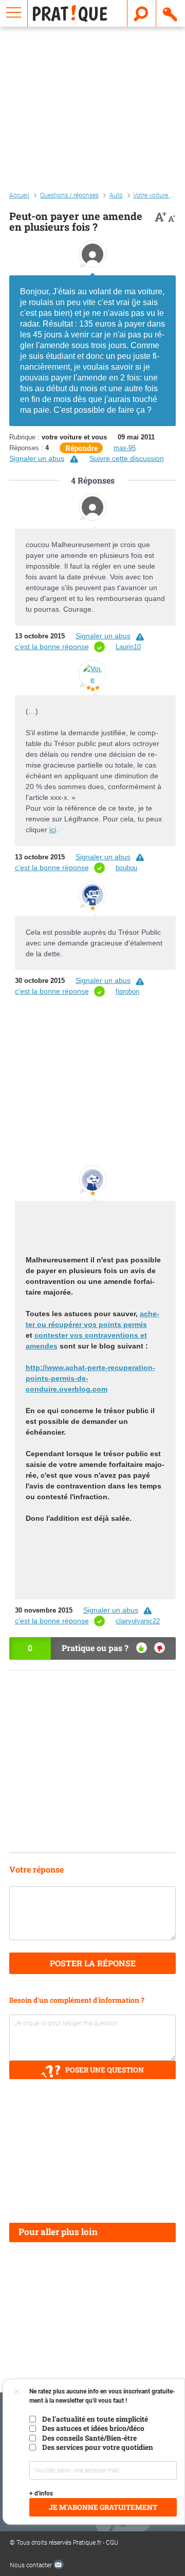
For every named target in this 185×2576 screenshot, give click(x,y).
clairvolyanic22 (138, 1621)
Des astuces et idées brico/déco (93, 2428)
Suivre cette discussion (127, 458)
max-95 (125, 448)
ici (53, 830)
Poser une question (105, 2070)
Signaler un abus (37, 458)
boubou (126, 868)
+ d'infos (41, 2493)
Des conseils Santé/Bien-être (89, 2438)
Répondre (81, 448)
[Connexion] (171, 13)
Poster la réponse (93, 1963)
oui (142, 1648)
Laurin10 (128, 647)
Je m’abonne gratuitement (103, 2507)
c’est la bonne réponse (52, 647)
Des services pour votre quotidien (98, 2447)
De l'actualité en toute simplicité (95, 2419)
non (160, 1648)
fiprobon (127, 991)
